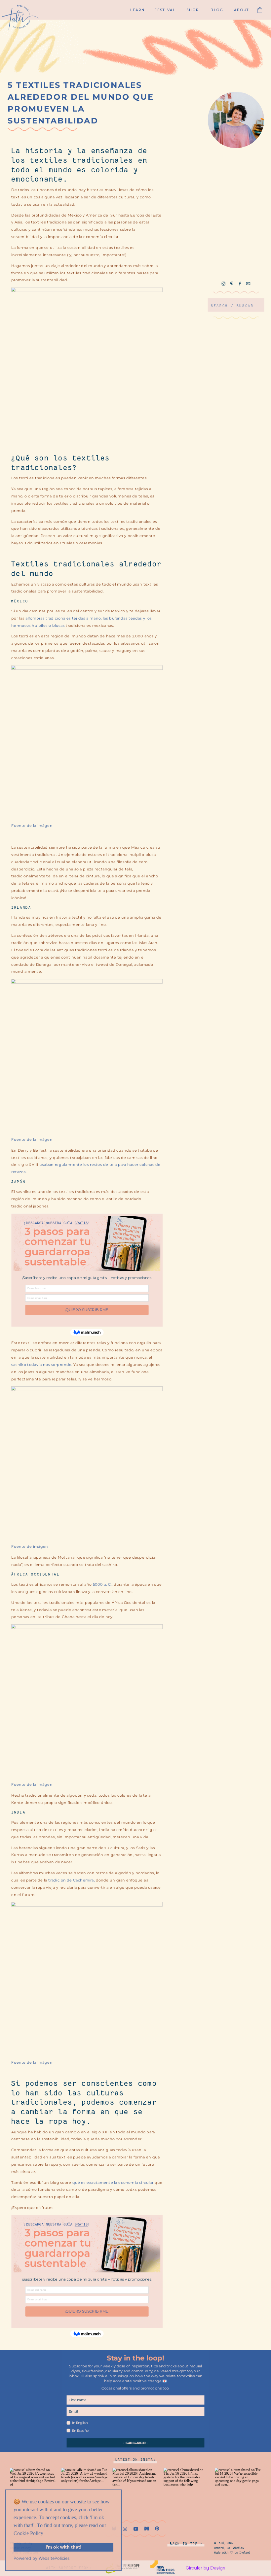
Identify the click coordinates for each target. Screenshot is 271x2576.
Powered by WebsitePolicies (42, 2558)
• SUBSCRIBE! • (135, 2443)
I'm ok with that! (64, 2547)
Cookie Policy (28, 2533)
